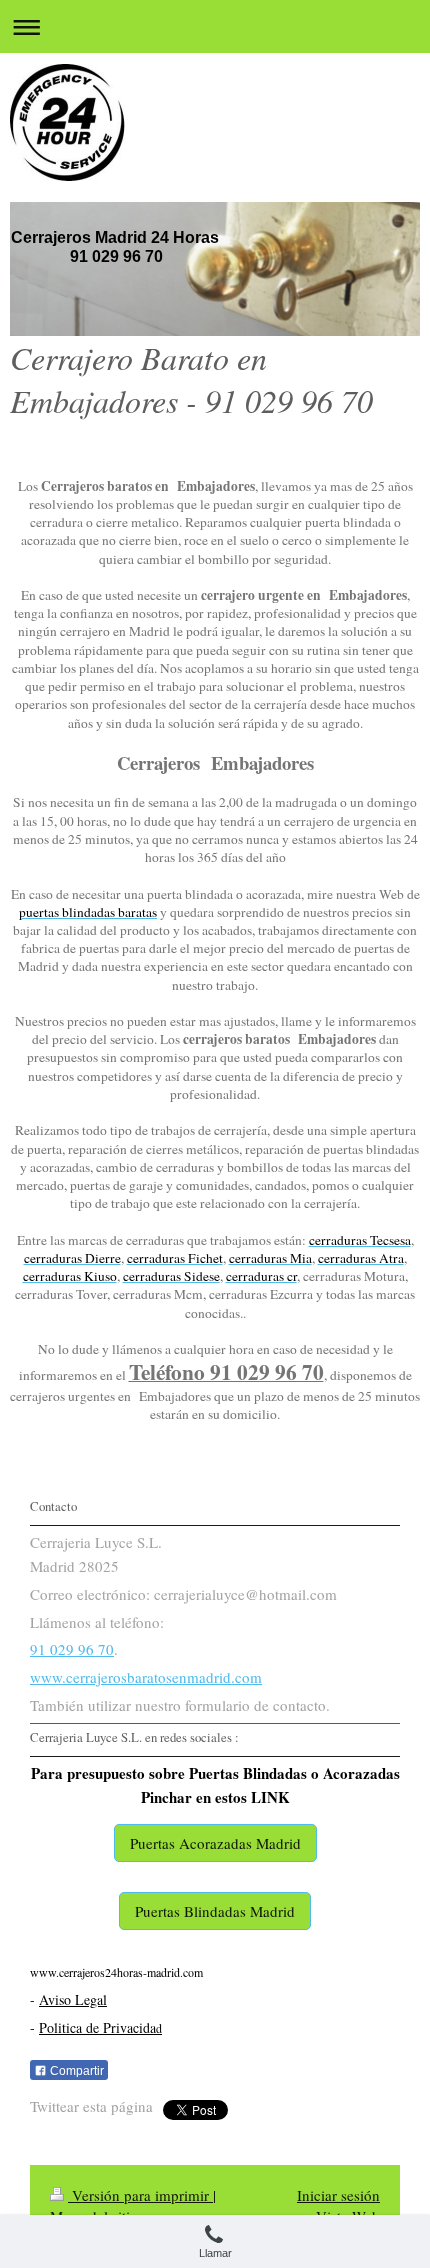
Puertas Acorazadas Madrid (215, 1843)
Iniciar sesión (338, 2195)
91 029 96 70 (72, 1649)
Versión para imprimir (140, 2195)
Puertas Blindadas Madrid (215, 1911)
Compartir (75, 2071)
